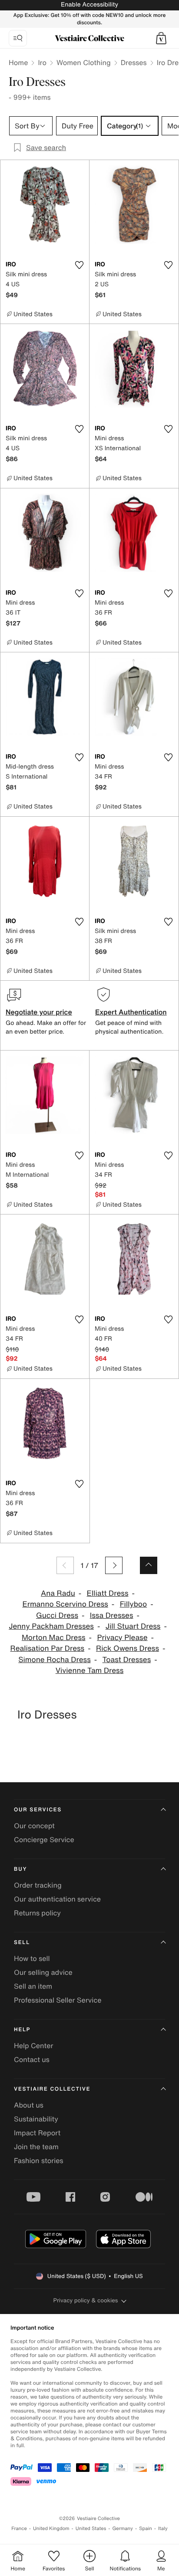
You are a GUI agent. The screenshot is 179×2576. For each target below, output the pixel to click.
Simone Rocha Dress (55, 1660)
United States (91, 2529)
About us (29, 2105)
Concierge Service (44, 1840)
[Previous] (65, 1565)
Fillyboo (134, 1604)
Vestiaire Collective (52, 2089)
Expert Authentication (131, 1012)
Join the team (36, 2147)
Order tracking (38, 1885)
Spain (146, 2529)
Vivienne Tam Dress (90, 1671)
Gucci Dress (57, 1615)
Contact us (32, 2059)
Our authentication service (57, 1899)
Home (18, 62)
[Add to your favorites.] (79, 265)
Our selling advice (43, 1972)
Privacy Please (122, 1638)
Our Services (38, 1810)
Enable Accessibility (89, 5)
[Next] (114, 1565)
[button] (161, 38)
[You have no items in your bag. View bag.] (161, 38)
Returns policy (37, 1913)
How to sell (32, 1958)
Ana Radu (58, 1593)
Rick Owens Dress (128, 1648)
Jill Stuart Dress (133, 1626)
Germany (123, 2529)
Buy (20, 1869)
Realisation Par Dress (48, 1648)
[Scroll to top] (149, 1565)
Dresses (134, 62)
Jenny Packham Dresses (51, 1626)
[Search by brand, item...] (18, 38)
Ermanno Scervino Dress (65, 1604)
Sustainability (36, 2119)
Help (22, 2030)
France (19, 2529)
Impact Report (37, 2133)
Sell (22, 1943)
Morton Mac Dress (54, 1638)
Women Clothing (84, 62)
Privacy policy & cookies (86, 2300)
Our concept (34, 1826)
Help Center (33, 2046)
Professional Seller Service (58, 2000)
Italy (163, 2529)
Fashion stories (39, 2160)
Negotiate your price (39, 1012)
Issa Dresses (112, 1615)
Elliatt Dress (108, 1593)
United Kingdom (51, 2529)
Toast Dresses (127, 1660)
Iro (42, 62)
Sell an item (33, 1986)
